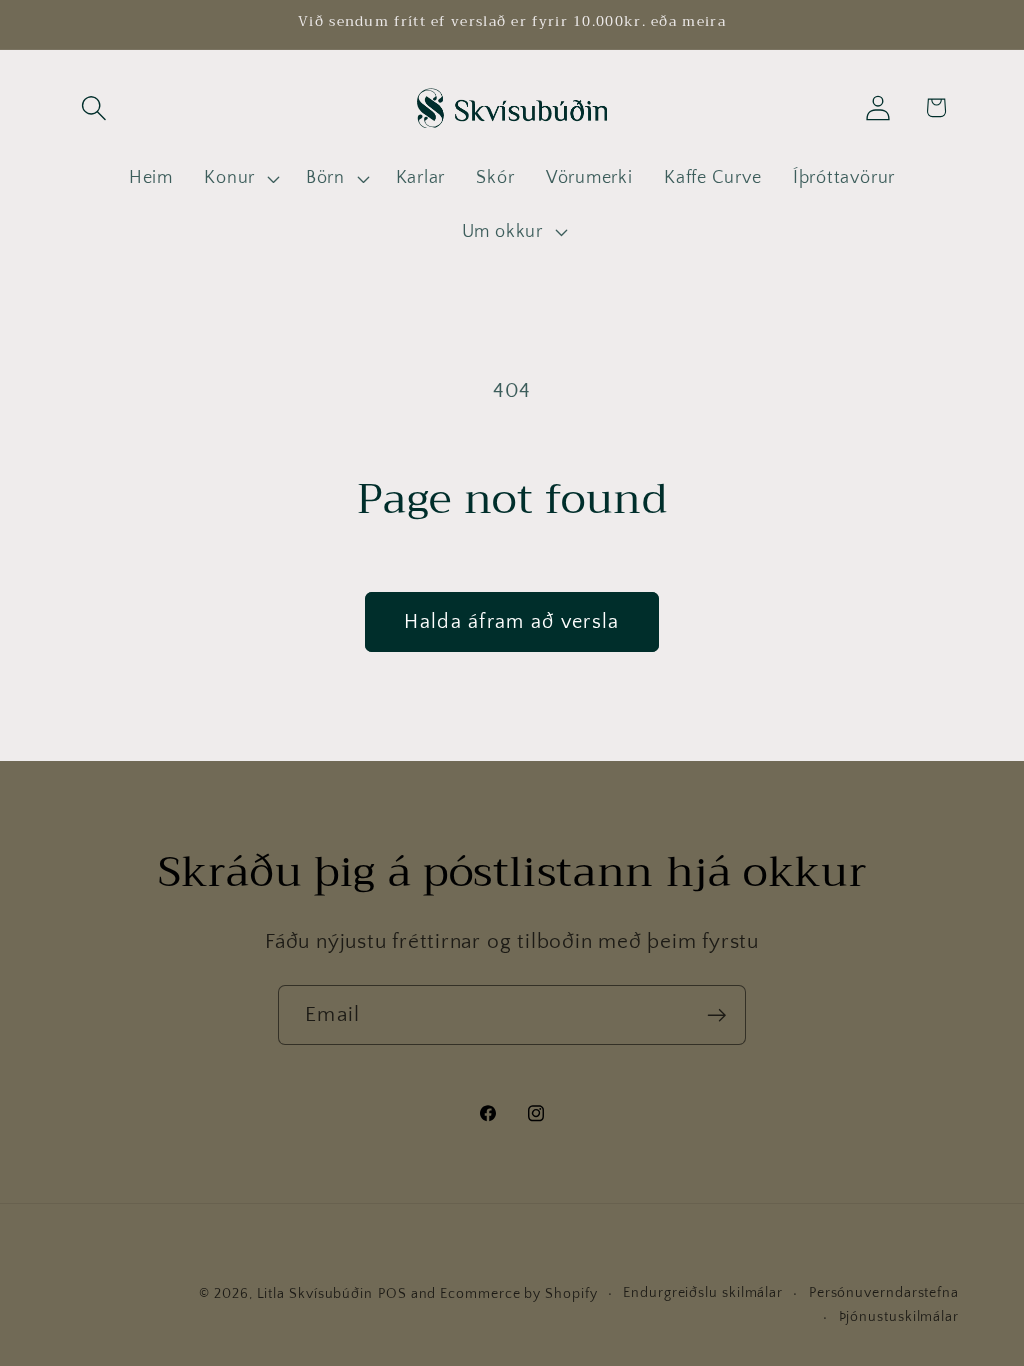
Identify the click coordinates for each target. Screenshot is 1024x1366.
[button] (93, 107)
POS (392, 1294)
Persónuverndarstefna (884, 1293)
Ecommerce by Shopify (518, 1294)
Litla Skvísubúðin (315, 1294)
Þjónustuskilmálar (899, 1317)
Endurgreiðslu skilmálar (703, 1293)
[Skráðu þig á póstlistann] (716, 1015)
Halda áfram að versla (511, 622)
